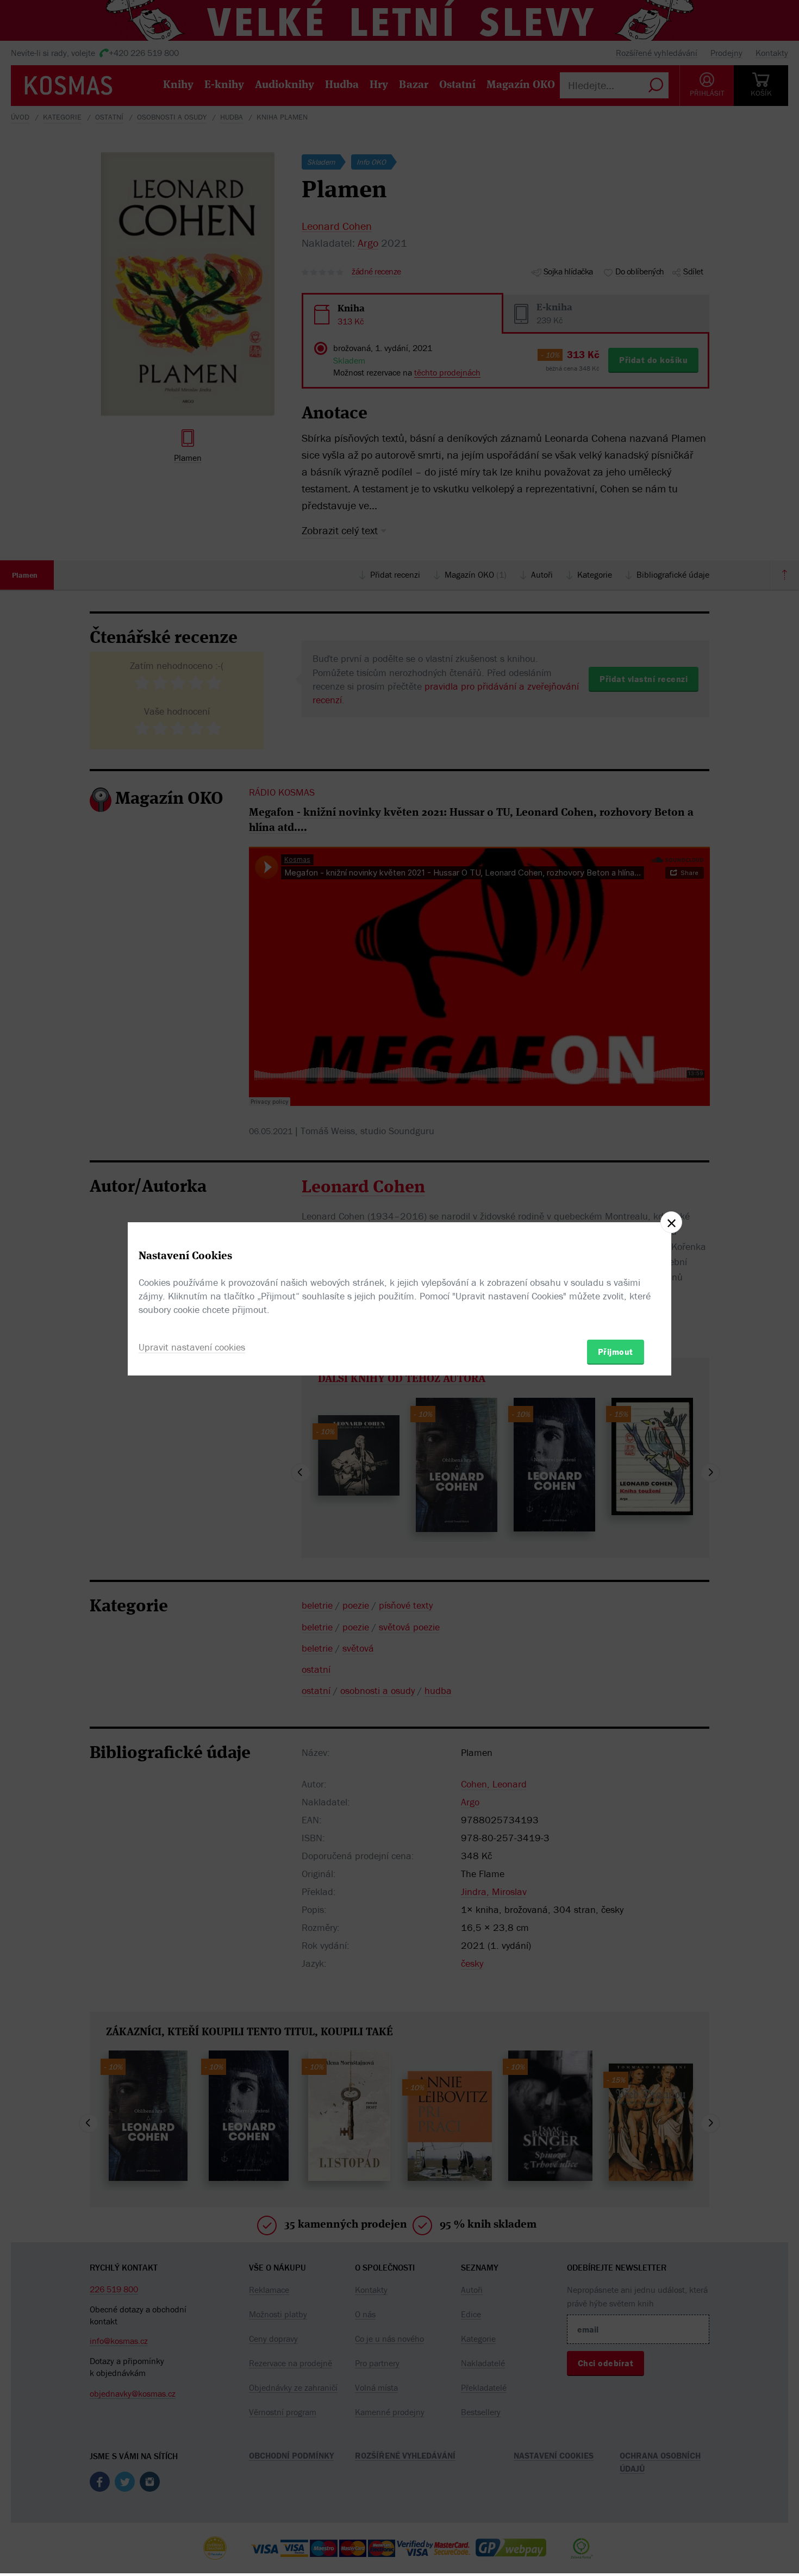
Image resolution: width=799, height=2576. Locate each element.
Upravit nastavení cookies (192, 1347)
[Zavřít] (671, 1222)
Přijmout (616, 1352)
